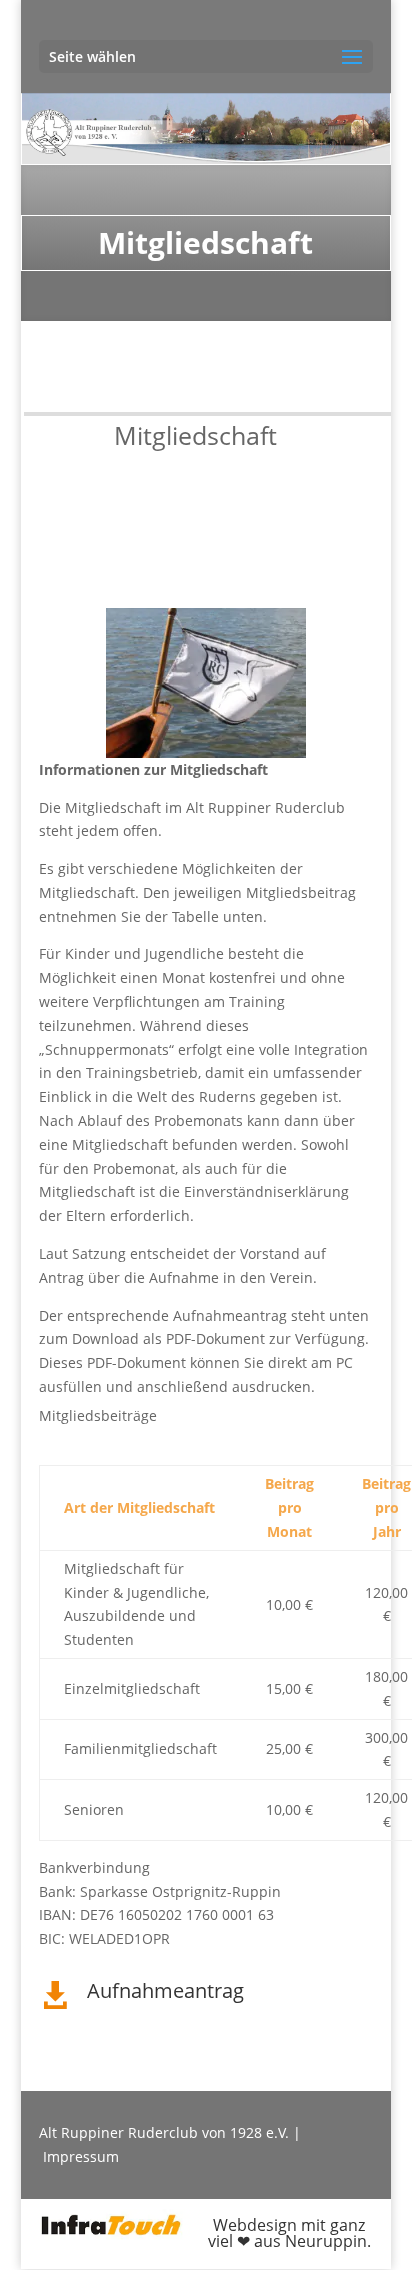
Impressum (81, 2156)
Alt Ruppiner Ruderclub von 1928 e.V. (164, 2132)
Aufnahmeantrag (165, 1990)
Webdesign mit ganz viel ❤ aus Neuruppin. (289, 2233)
